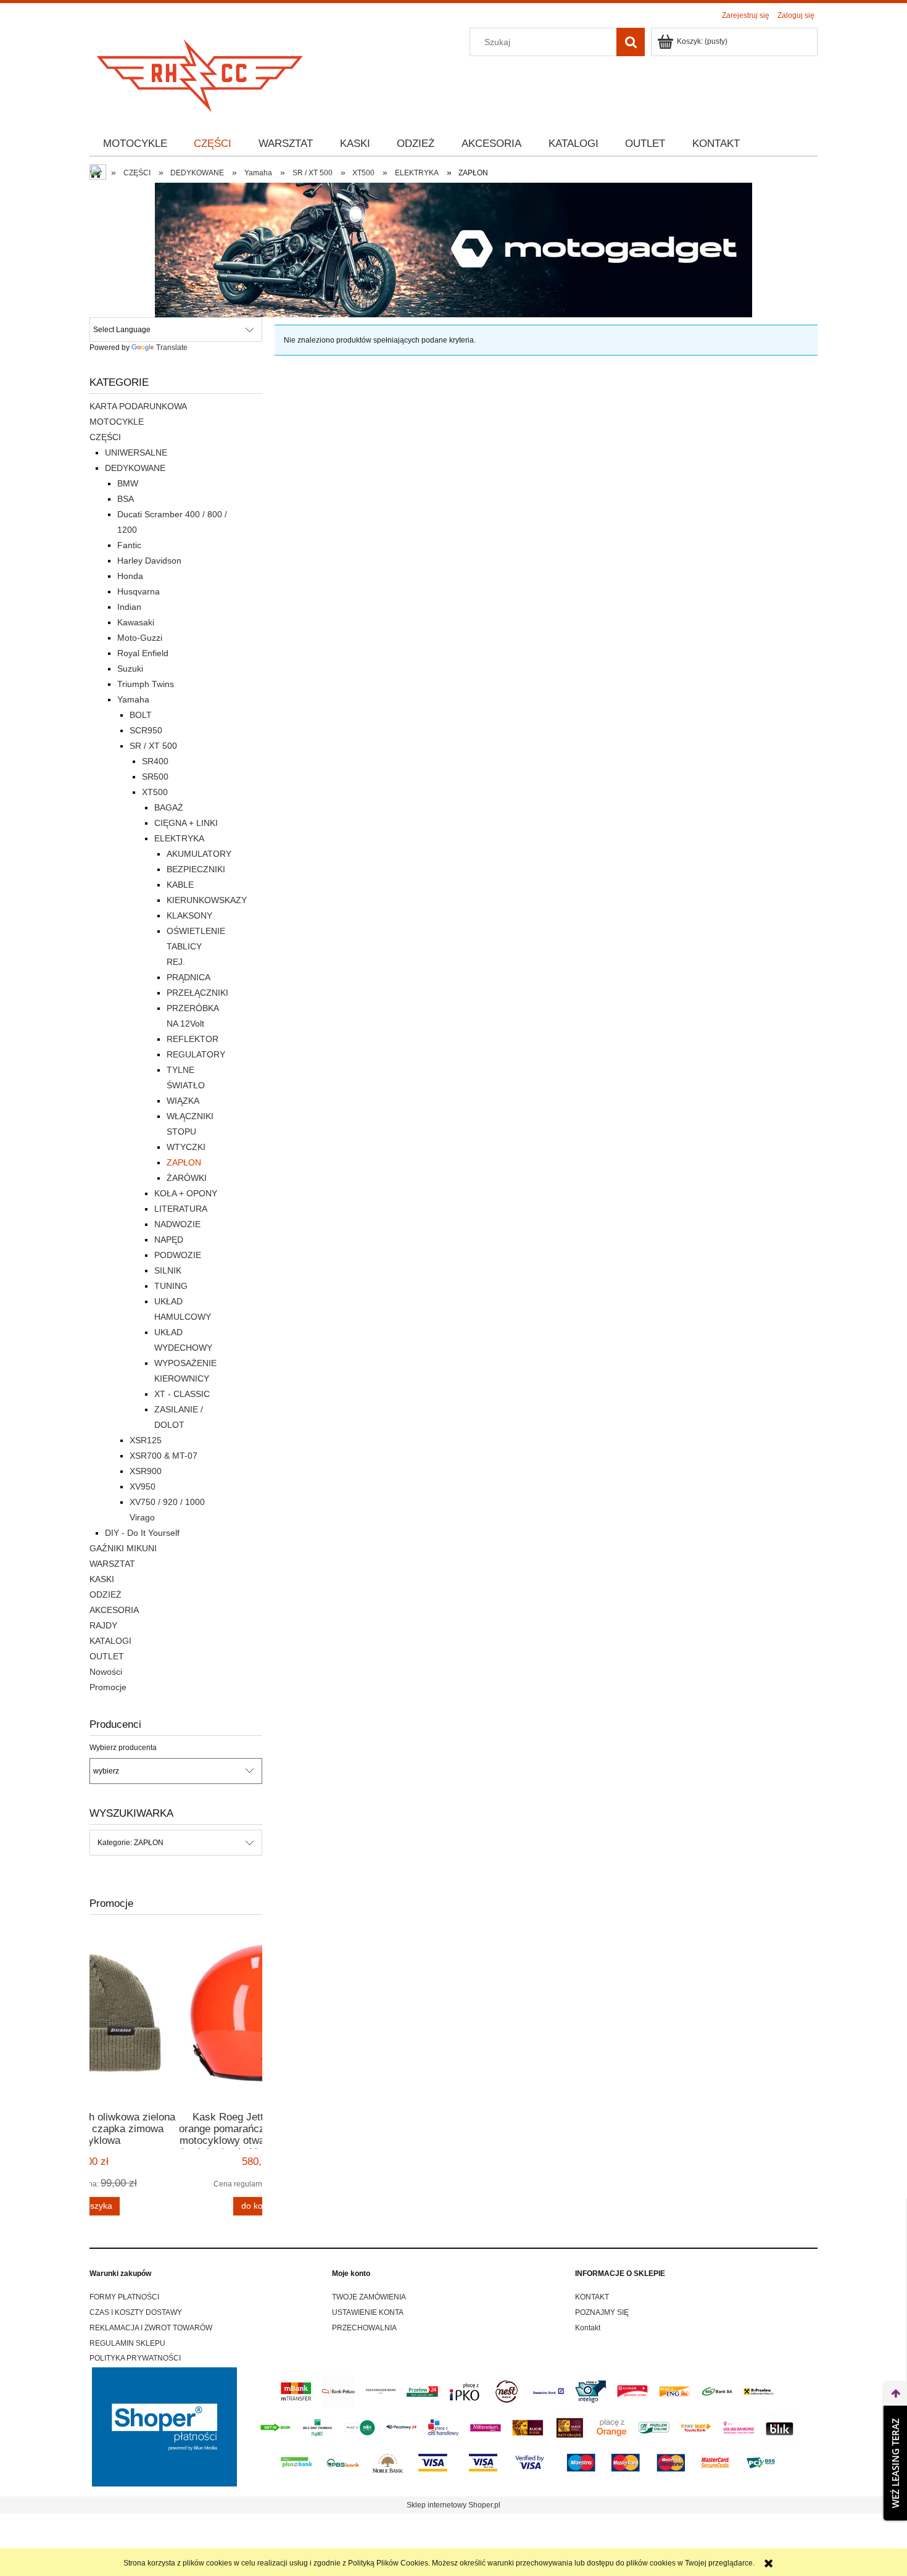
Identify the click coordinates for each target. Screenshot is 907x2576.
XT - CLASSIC (182, 1394)
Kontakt (588, 2328)
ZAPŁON (184, 1162)
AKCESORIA (114, 1610)
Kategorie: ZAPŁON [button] (130, 1843)
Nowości (106, 1672)
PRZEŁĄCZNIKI (197, 993)
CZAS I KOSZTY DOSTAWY (136, 2312)
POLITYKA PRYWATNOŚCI (135, 2358)
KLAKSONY (189, 915)
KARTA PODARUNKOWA (138, 406)
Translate (172, 348)
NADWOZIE (177, 1224)
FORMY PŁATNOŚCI (124, 2297)
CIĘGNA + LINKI (186, 823)
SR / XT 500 (153, 746)
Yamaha (133, 699)
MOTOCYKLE (117, 422)
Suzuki (130, 669)
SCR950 (146, 730)
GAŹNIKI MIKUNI (123, 1548)
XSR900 (146, 1471)
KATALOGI (110, 1641)
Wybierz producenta (123, 1748)
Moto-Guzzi (140, 638)
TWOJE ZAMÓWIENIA (369, 2297)
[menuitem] (135, 144)
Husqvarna (139, 591)
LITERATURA (181, 1209)
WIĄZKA (183, 1101)
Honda (130, 576)
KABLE (180, 885)
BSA (126, 499)
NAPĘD (169, 1240)
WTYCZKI (186, 1147)
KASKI (102, 1579)
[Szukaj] (631, 42)
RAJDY (103, 1625)
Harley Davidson (149, 561)
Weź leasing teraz (895, 2463)
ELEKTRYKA (179, 838)
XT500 (155, 792)
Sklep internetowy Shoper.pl (453, 2505)
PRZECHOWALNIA (364, 2328)
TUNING (171, 1286)
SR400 (155, 761)
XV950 (143, 1486)
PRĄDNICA (188, 977)
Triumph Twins (146, 684)
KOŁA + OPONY (186, 1193)
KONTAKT (592, 2297)
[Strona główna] (201, 72)
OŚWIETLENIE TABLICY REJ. (196, 946)
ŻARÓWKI (187, 1178)
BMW (128, 483)
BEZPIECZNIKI (196, 869)
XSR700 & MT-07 (164, 1456)
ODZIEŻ (106, 1594)
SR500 (155, 777)
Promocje (108, 1687)
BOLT (141, 715)
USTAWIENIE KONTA (368, 2312)
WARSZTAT (112, 1564)
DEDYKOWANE (135, 468)
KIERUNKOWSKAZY (207, 900)
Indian (129, 607)
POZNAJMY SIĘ (602, 2312)
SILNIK (168, 1270)
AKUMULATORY (199, 854)
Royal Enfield (143, 653)
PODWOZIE (178, 1255)
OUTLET (107, 1656)
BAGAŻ (169, 807)
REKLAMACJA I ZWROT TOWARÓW (151, 2328)
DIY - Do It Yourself (142, 1533)
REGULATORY (196, 1054)
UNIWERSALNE (136, 452)
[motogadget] (453, 249)
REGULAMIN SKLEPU (127, 2343)
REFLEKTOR (193, 1039)
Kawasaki (136, 622)
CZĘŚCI (105, 437)
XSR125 (146, 1440)
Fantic (129, 545)
